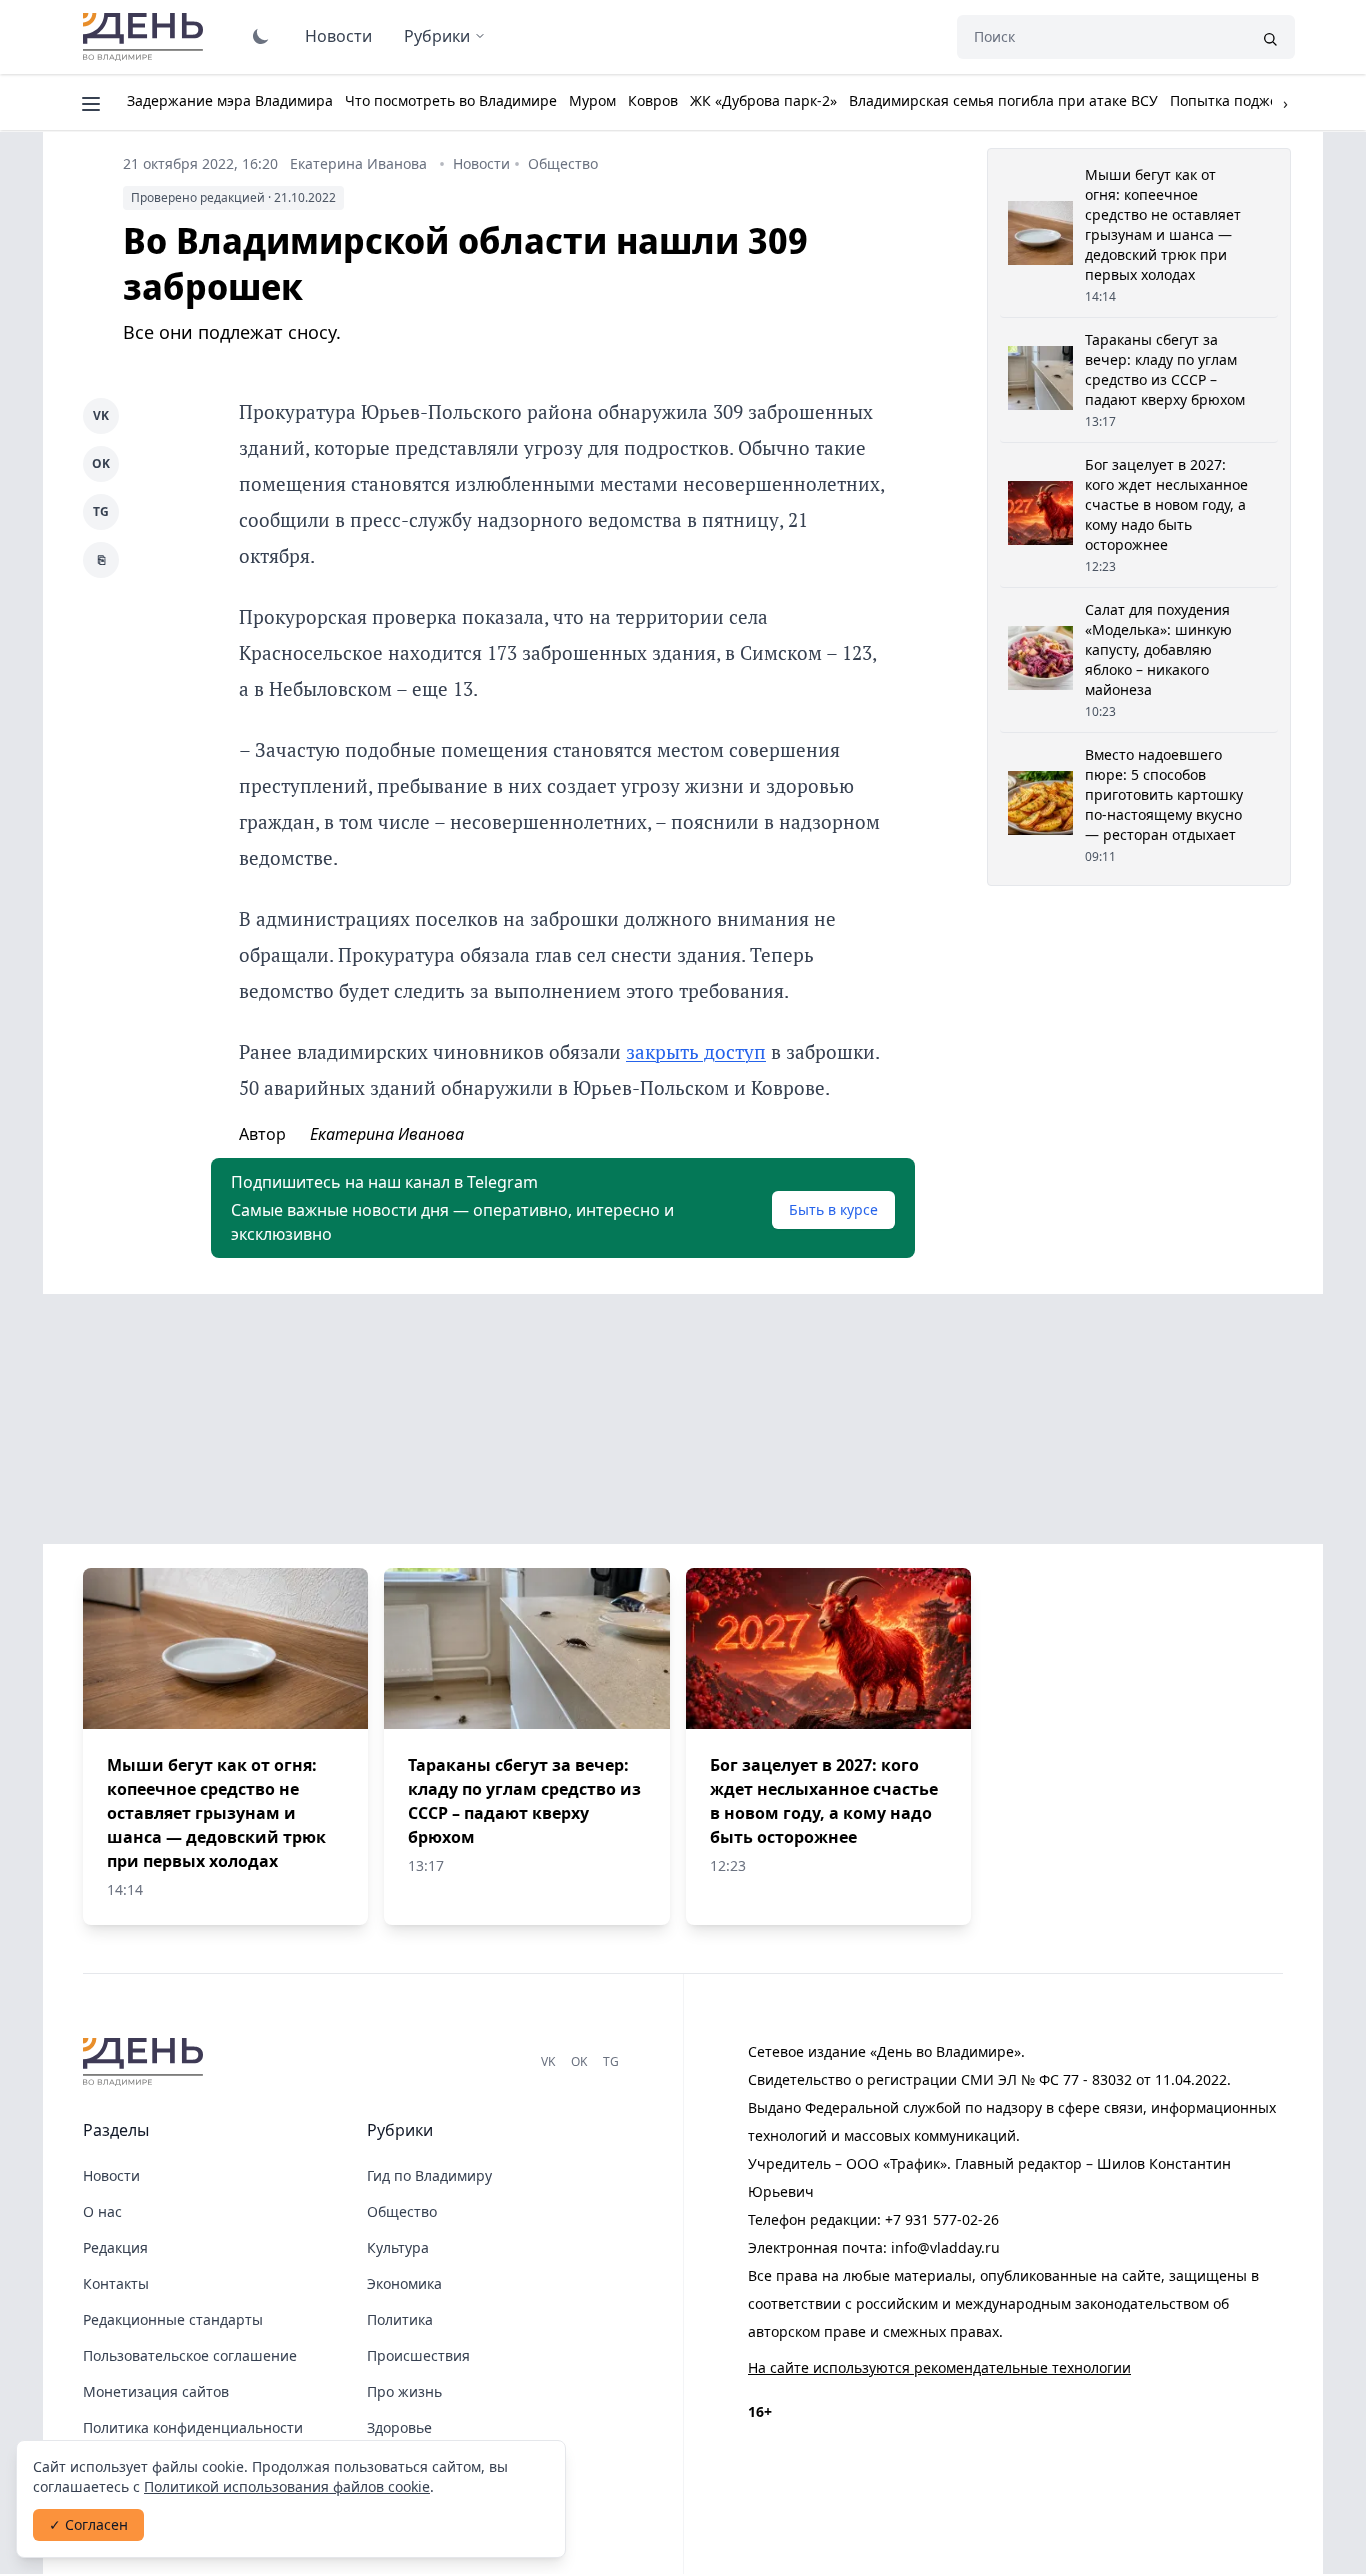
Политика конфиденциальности (193, 2427)
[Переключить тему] (261, 36)
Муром (592, 100)
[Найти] (1270, 37)
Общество (563, 163)
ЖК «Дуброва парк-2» (763, 100)
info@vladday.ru (945, 2247)
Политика (400, 2319)
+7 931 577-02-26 (942, 2219)
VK (101, 415)
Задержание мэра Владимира (230, 100)
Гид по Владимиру (429, 2175)
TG (101, 511)
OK (101, 463)
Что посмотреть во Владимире (451, 100)
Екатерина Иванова (358, 163)
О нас (102, 2211)
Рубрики (437, 36)
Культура (398, 2247)
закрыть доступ (696, 1051)
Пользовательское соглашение (190, 2355)
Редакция (115, 2247)
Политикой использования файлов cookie (287, 2486)
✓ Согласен (88, 2524)
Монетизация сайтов (156, 2391)
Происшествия (418, 2355)
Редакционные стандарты (173, 2319)
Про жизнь (404, 2391)
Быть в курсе (833, 1209)
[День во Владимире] (146, 2062)
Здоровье (399, 2427)
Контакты (116, 2283)
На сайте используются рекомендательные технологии (939, 2367)
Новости (338, 36)
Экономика (404, 2283)
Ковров (653, 100)
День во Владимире (146, 37)
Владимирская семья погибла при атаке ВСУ (1003, 100)
